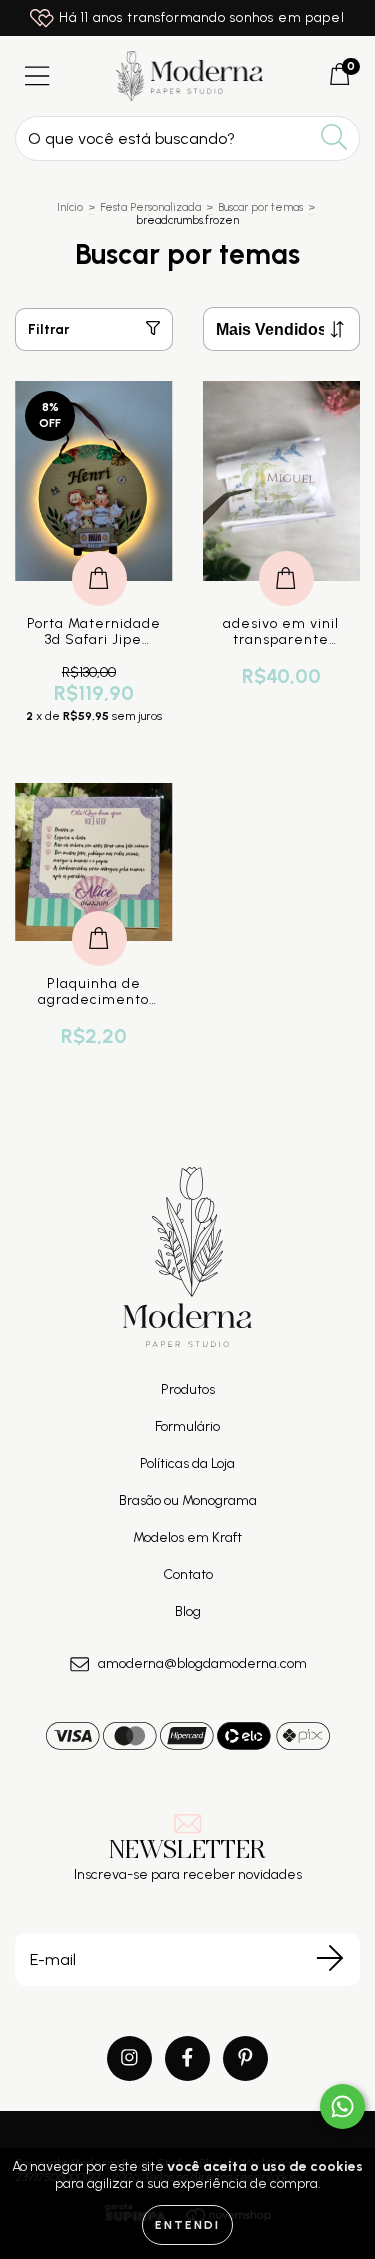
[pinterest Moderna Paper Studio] (245, 2058)
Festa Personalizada (150, 207)
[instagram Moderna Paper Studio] (129, 2058)
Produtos (188, 1389)
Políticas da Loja (187, 1463)
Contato (188, 1574)
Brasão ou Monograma (188, 1500)
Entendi (187, 2225)
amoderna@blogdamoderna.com (202, 1663)
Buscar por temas (260, 207)
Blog (188, 1611)
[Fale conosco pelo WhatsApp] (342, 2106)
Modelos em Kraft (187, 1537)
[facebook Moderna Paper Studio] (187, 2058)
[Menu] (37, 76)
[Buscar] (334, 137)
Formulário (187, 1426)
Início (70, 207)
